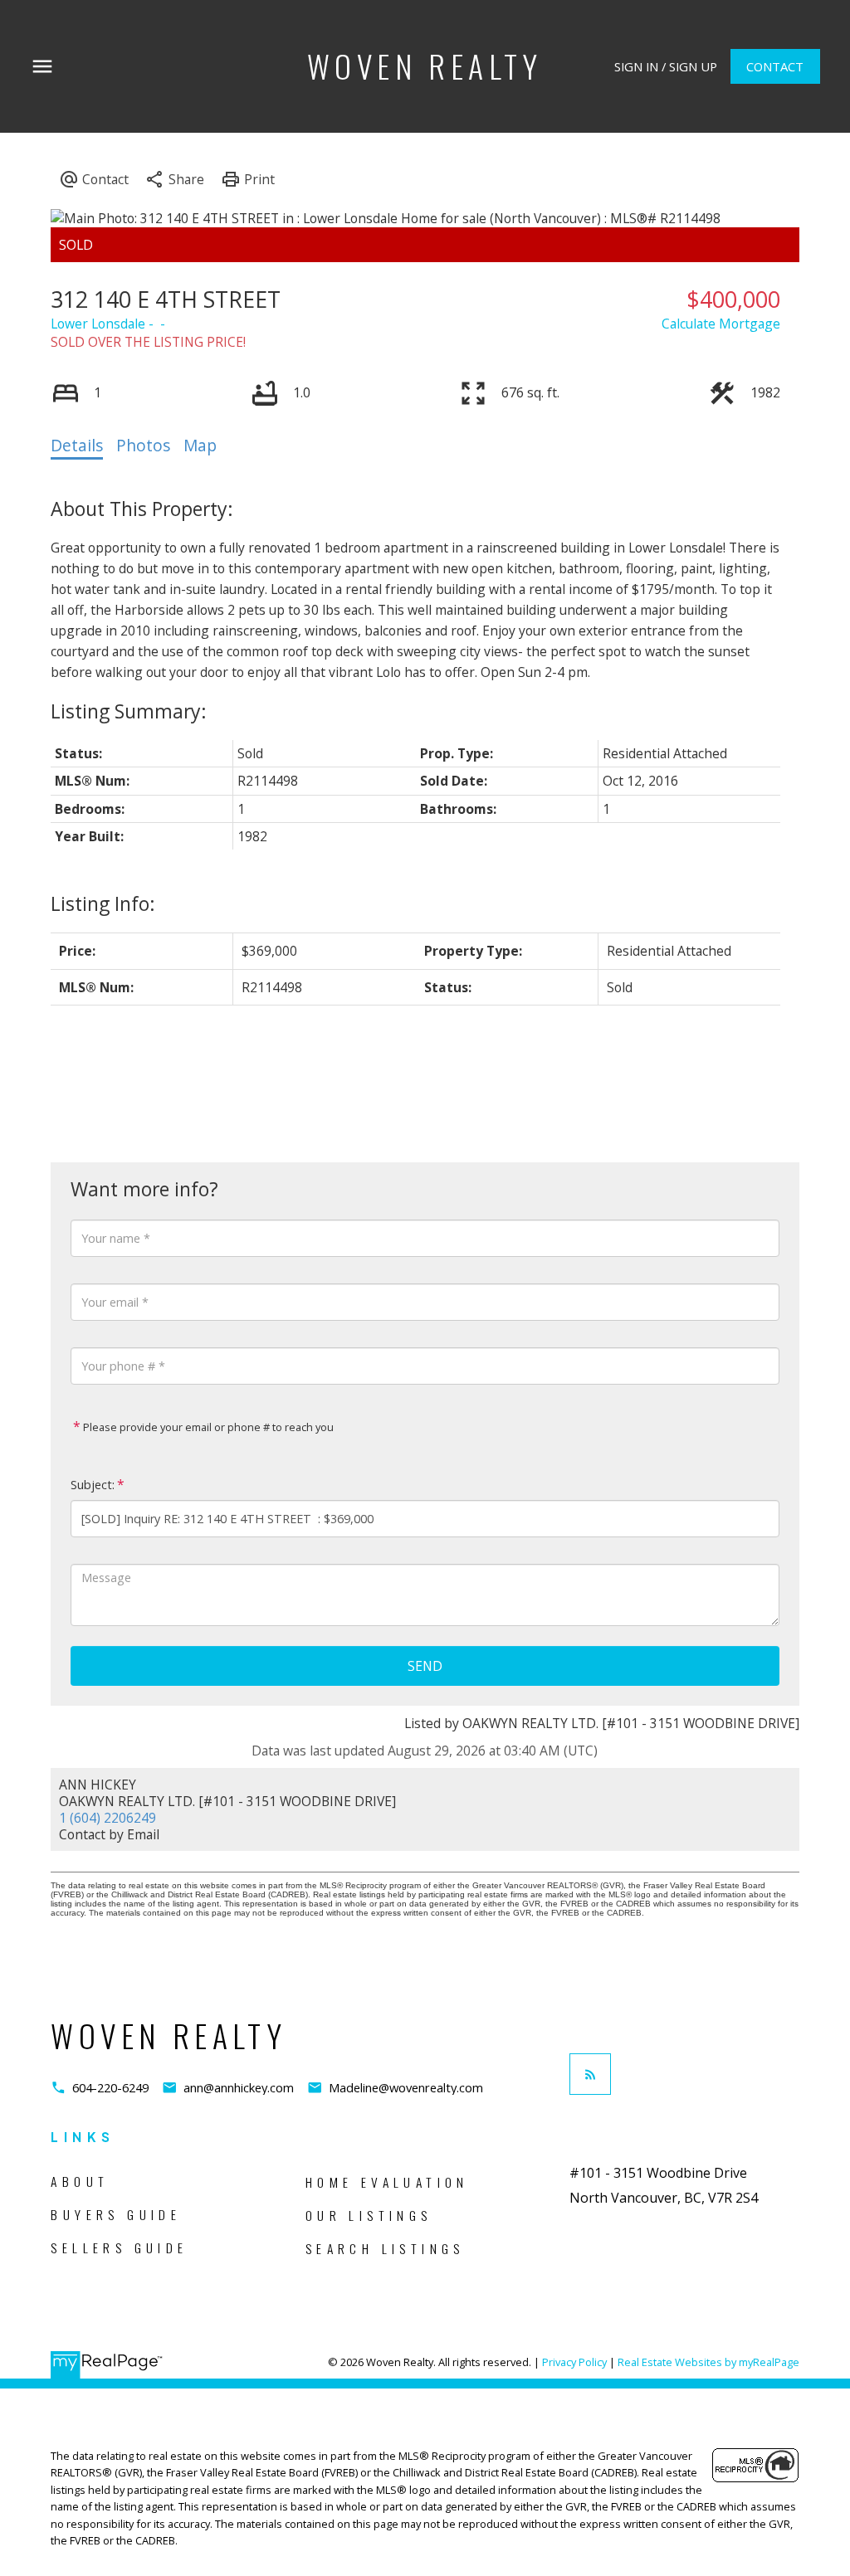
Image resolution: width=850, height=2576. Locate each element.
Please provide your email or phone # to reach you (207, 1427)
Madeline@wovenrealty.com (406, 2088)
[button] (666, 67)
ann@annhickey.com (239, 2088)
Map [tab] (200, 446)
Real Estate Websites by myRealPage (708, 2362)
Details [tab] (77, 446)
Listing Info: (103, 903)
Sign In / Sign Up (666, 67)
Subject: (93, 1485)
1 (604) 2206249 (107, 1818)
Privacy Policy (574, 2362)
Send (425, 1666)
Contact (775, 67)
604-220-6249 (110, 2088)
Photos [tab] (143, 446)
